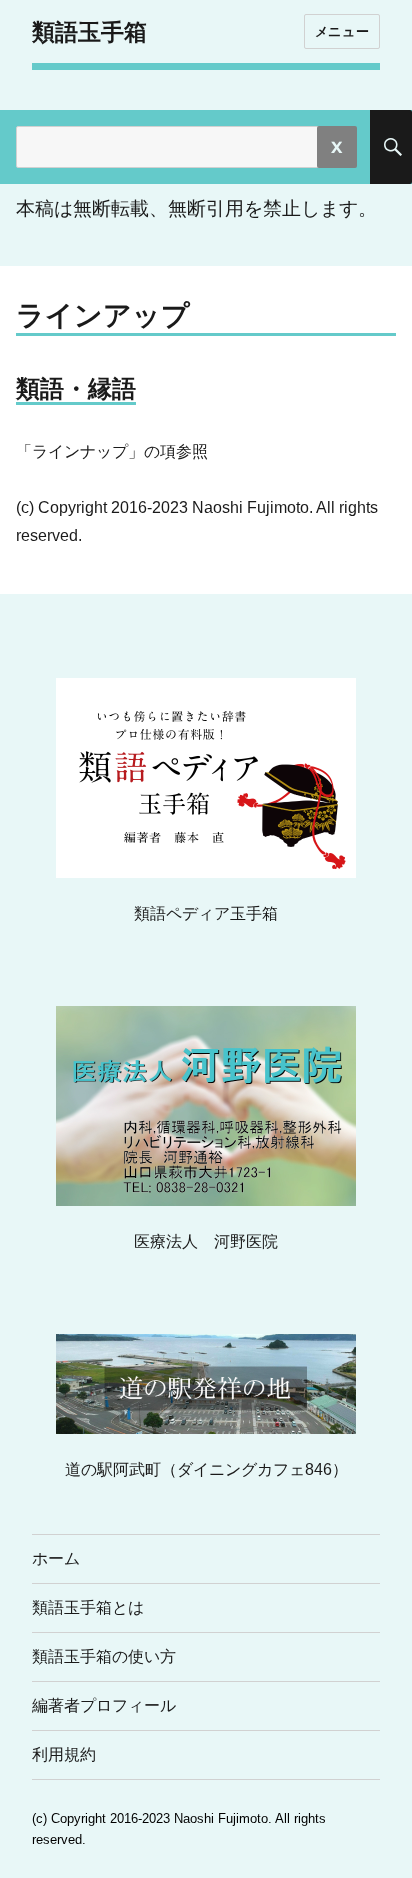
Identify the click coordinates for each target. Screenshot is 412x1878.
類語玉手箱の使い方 (104, 1656)
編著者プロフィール (104, 1705)
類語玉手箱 (89, 32)
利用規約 (64, 1754)
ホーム (56, 1558)
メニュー (342, 31)
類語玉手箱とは (88, 1607)
